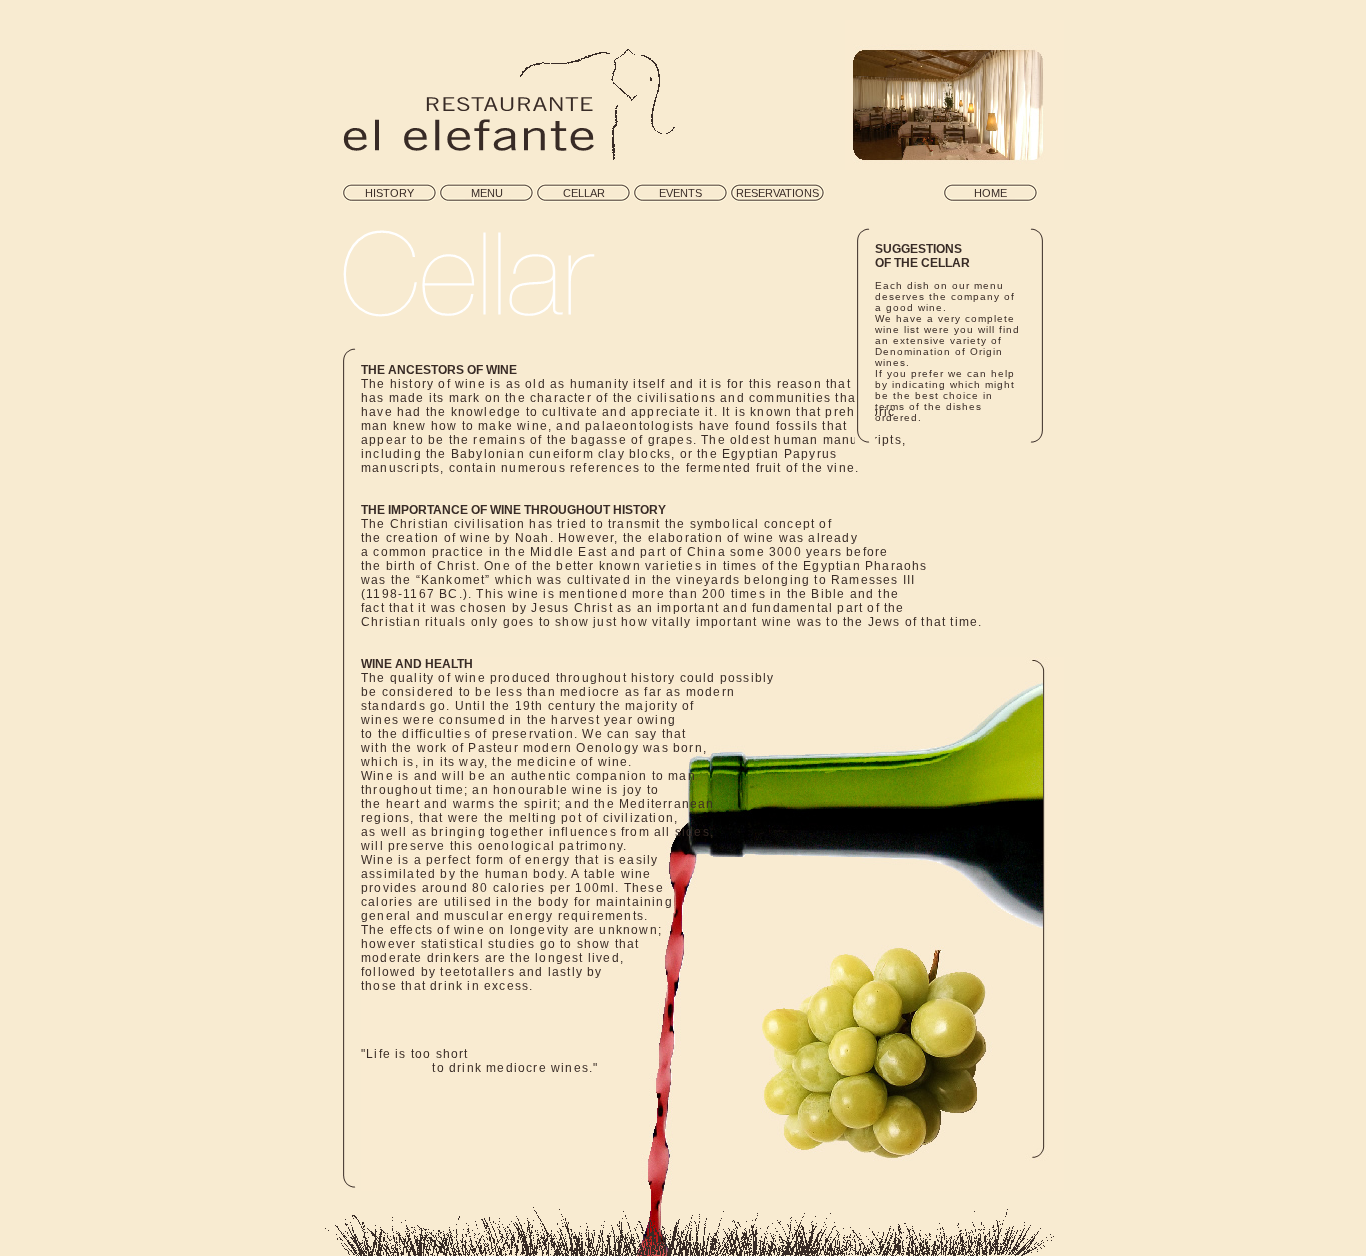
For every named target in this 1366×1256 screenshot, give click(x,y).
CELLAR (584, 193)
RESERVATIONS (777, 193)
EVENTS (680, 193)
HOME (990, 193)
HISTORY (389, 193)
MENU (487, 193)
